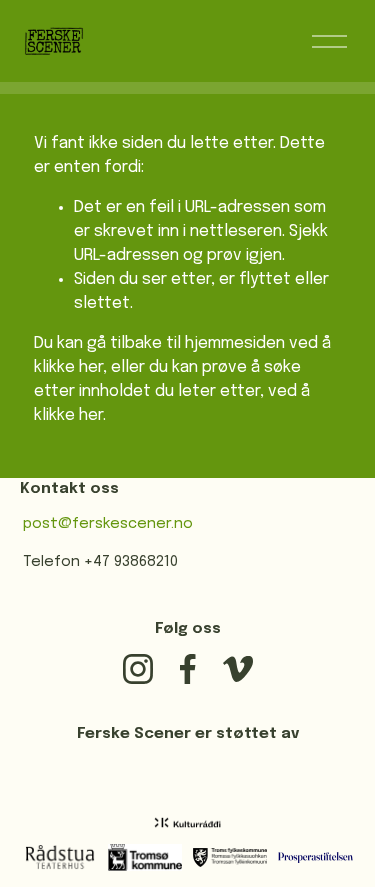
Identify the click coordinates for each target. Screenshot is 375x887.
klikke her (68, 367)
